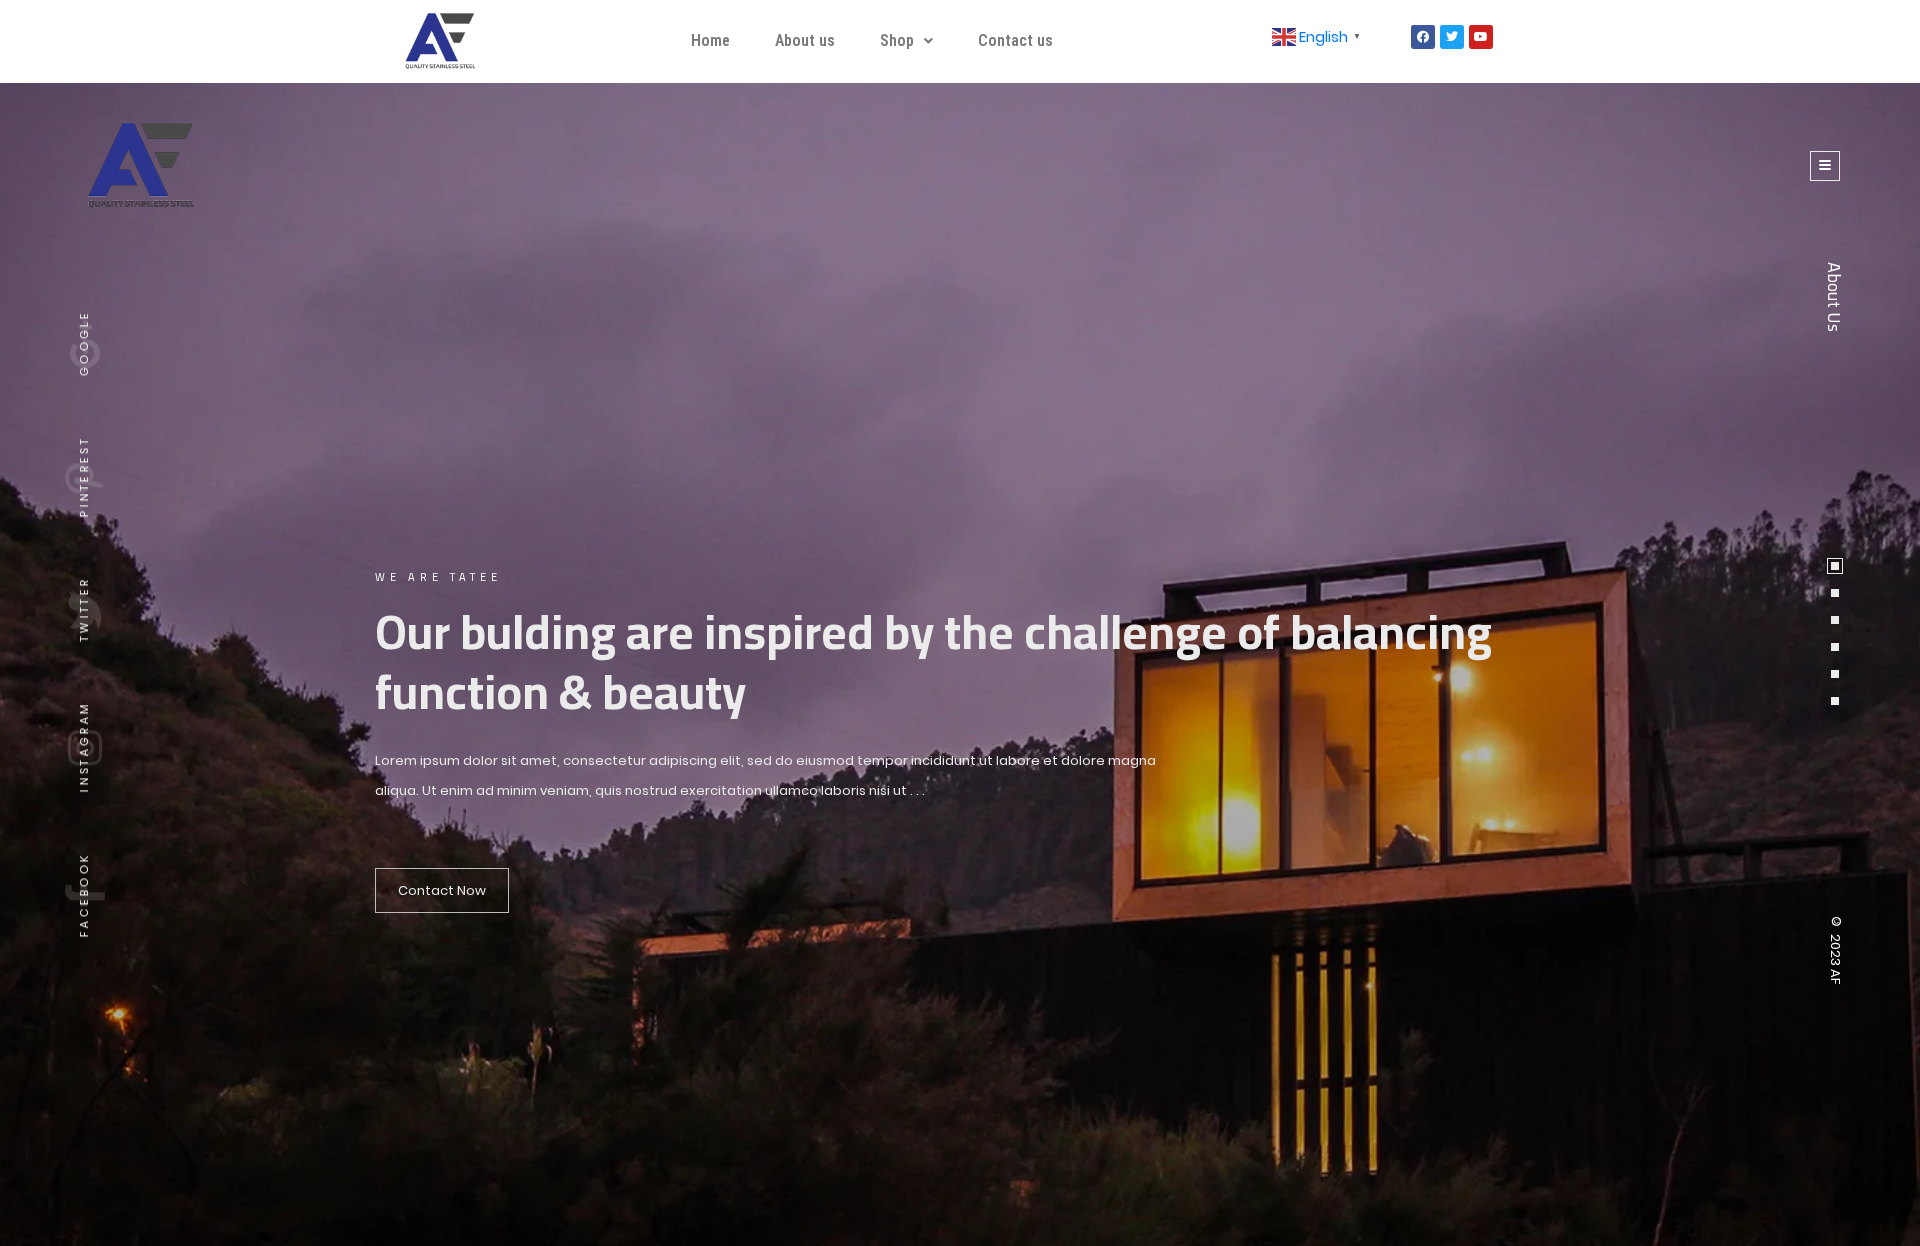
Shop (897, 40)
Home (710, 40)
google (84, 342)
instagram (84, 746)
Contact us (1015, 40)
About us (805, 40)
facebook (84, 893)
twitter (84, 609)
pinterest (84, 476)
